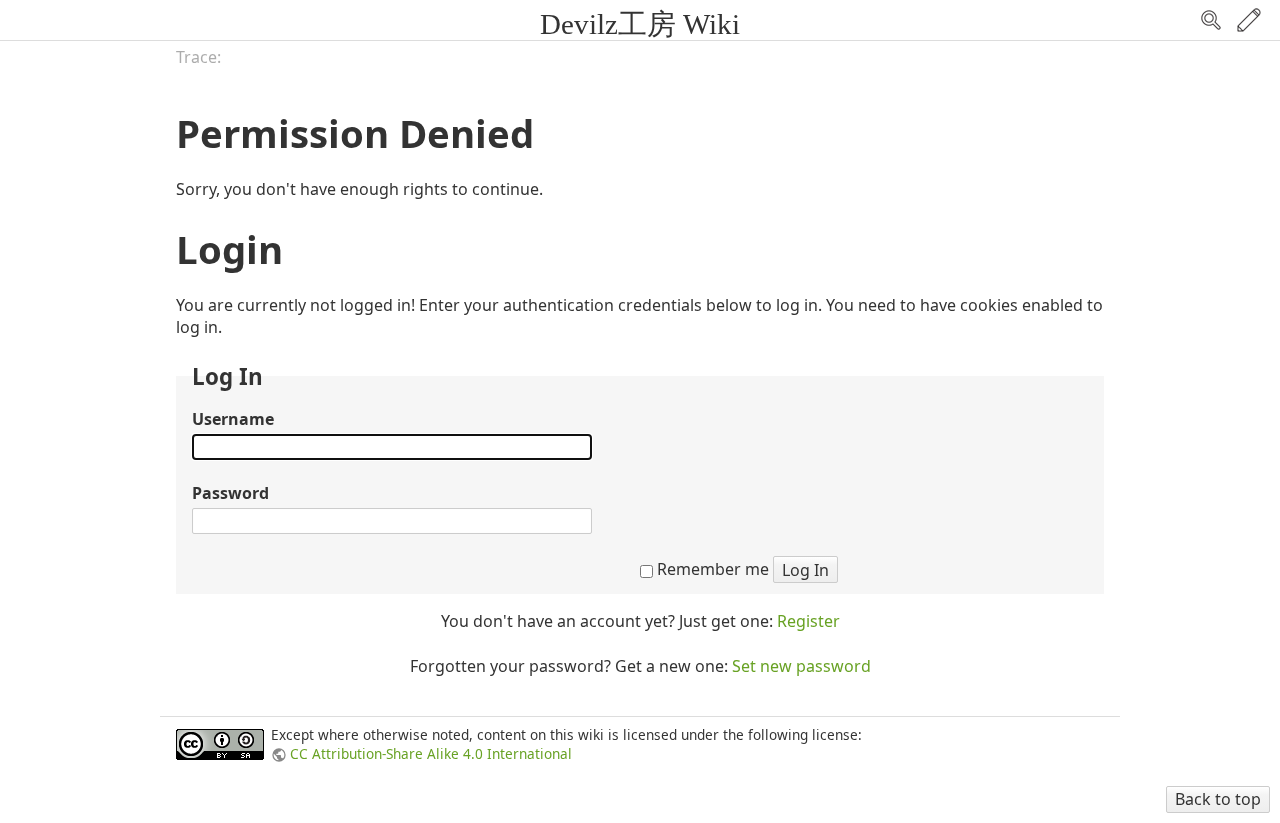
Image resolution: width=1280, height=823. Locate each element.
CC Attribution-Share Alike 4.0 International (431, 753)
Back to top (1218, 799)
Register (808, 621)
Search (1211, 20)
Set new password (801, 666)
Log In (805, 570)
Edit (1249, 20)
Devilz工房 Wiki (640, 24)
